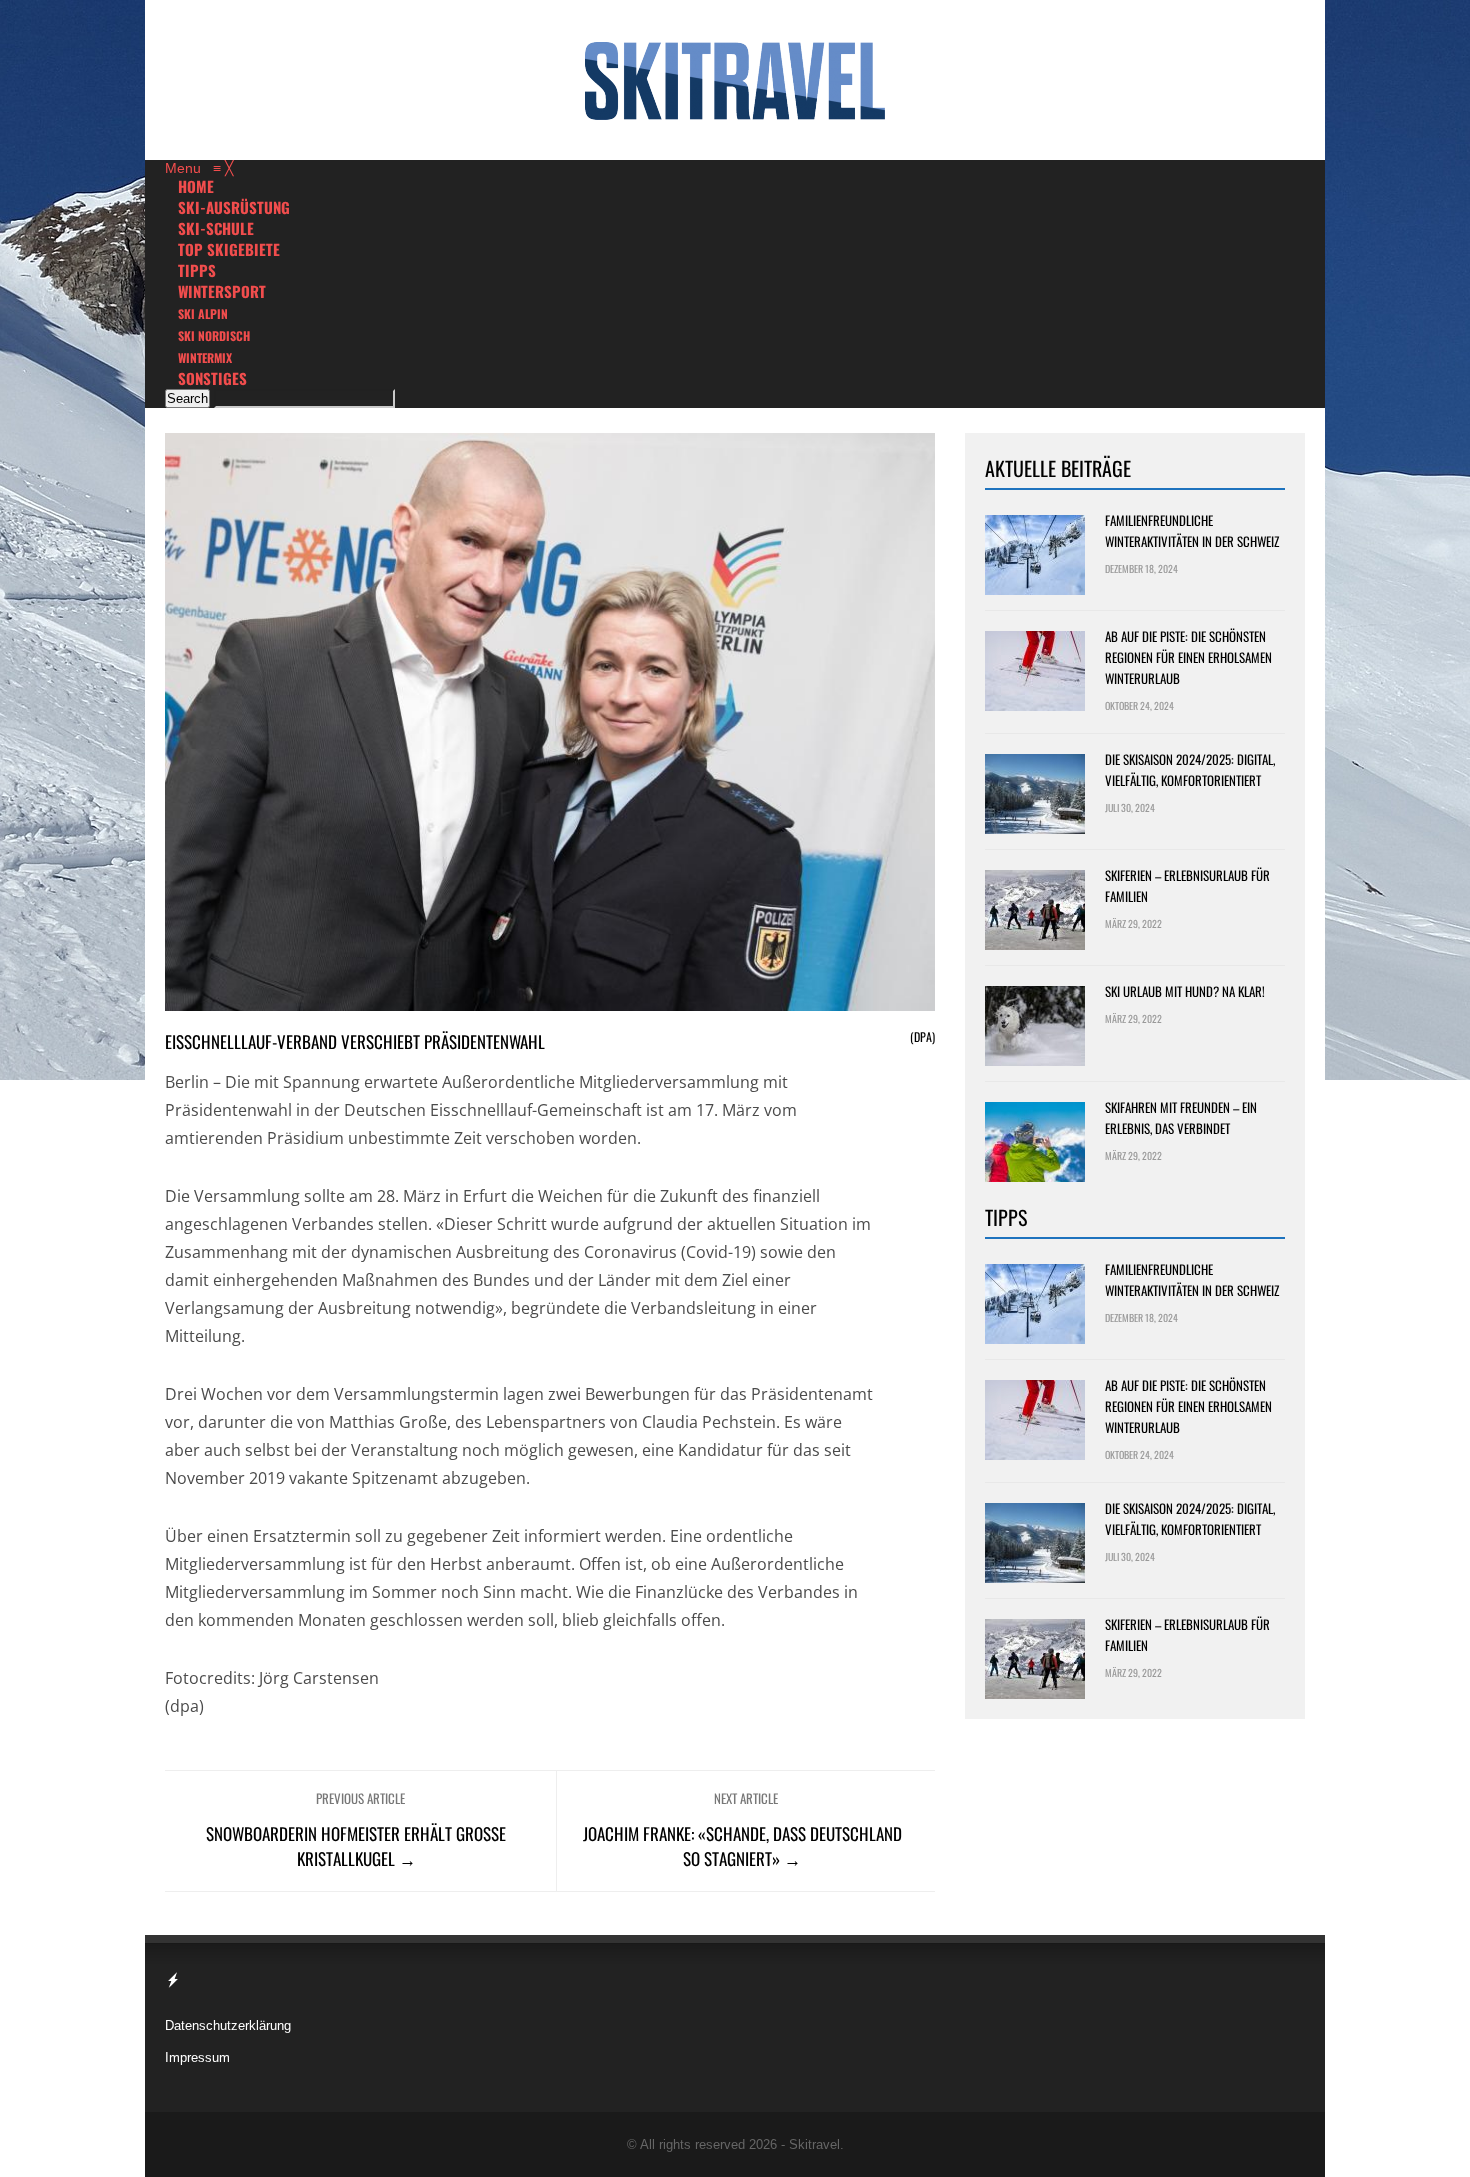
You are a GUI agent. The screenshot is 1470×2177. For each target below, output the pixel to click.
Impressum (197, 2057)
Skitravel (814, 2144)
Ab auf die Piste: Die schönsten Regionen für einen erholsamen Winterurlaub (1188, 657)
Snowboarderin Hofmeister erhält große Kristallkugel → (356, 1846)
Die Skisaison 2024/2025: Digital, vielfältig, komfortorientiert (1190, 769)
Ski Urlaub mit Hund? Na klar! (1185, 991)
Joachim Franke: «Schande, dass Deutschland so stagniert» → (742, 1846)
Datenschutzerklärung (228, 2025)
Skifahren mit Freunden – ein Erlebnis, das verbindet (1181, 1117)
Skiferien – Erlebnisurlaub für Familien (1187, 885)
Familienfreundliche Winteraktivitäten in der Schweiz (1192, 530)
